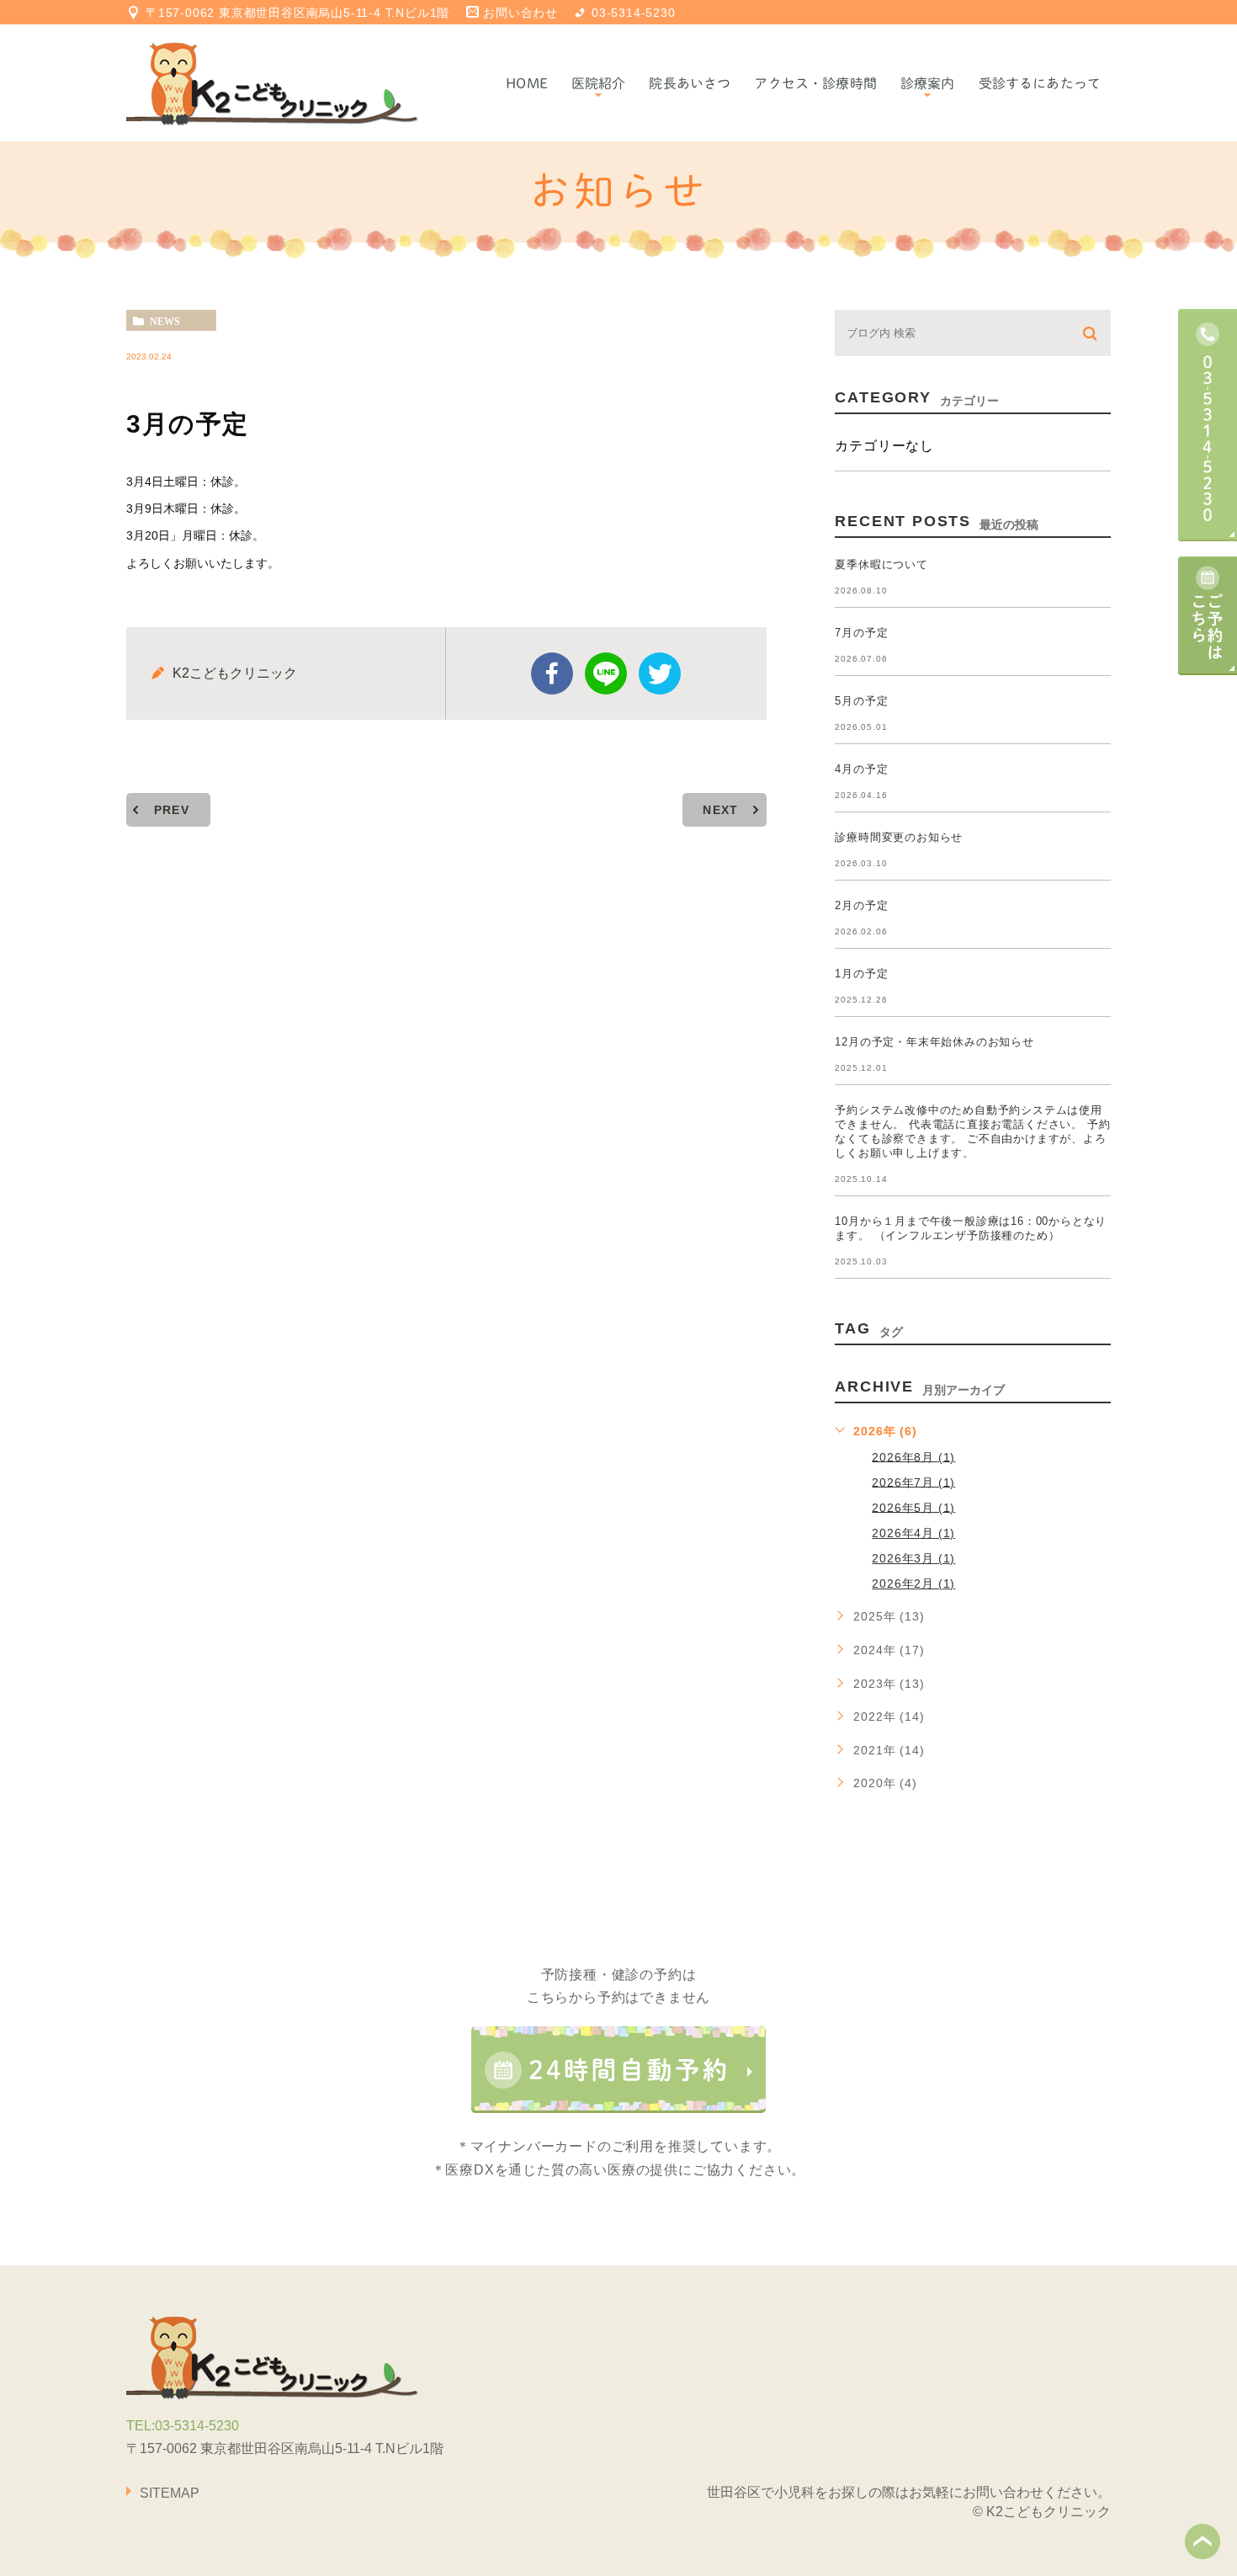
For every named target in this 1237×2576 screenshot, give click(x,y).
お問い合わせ (520, 13)
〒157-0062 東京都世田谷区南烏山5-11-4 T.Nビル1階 (297, 13)
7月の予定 (861, 633)
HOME (527, 83)
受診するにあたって (1040, 83)
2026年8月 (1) (913, 1456)
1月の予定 (861, 974)
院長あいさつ (690, 83)
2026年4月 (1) (913, 1533)
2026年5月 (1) (913, 1507)
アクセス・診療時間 (815, 83)
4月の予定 (861, 769)
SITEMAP (170, 2493)
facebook (552, 673)
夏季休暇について (881, 564)
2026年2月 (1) (913, 1583)
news (165, 321)
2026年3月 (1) (913, 1558)
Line (606, 673)
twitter (660, 673)
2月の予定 (861, 905)
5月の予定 (861, 701)
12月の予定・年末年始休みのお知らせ (934, 1042)
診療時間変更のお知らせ (899, 837)
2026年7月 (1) (913, 1482)
